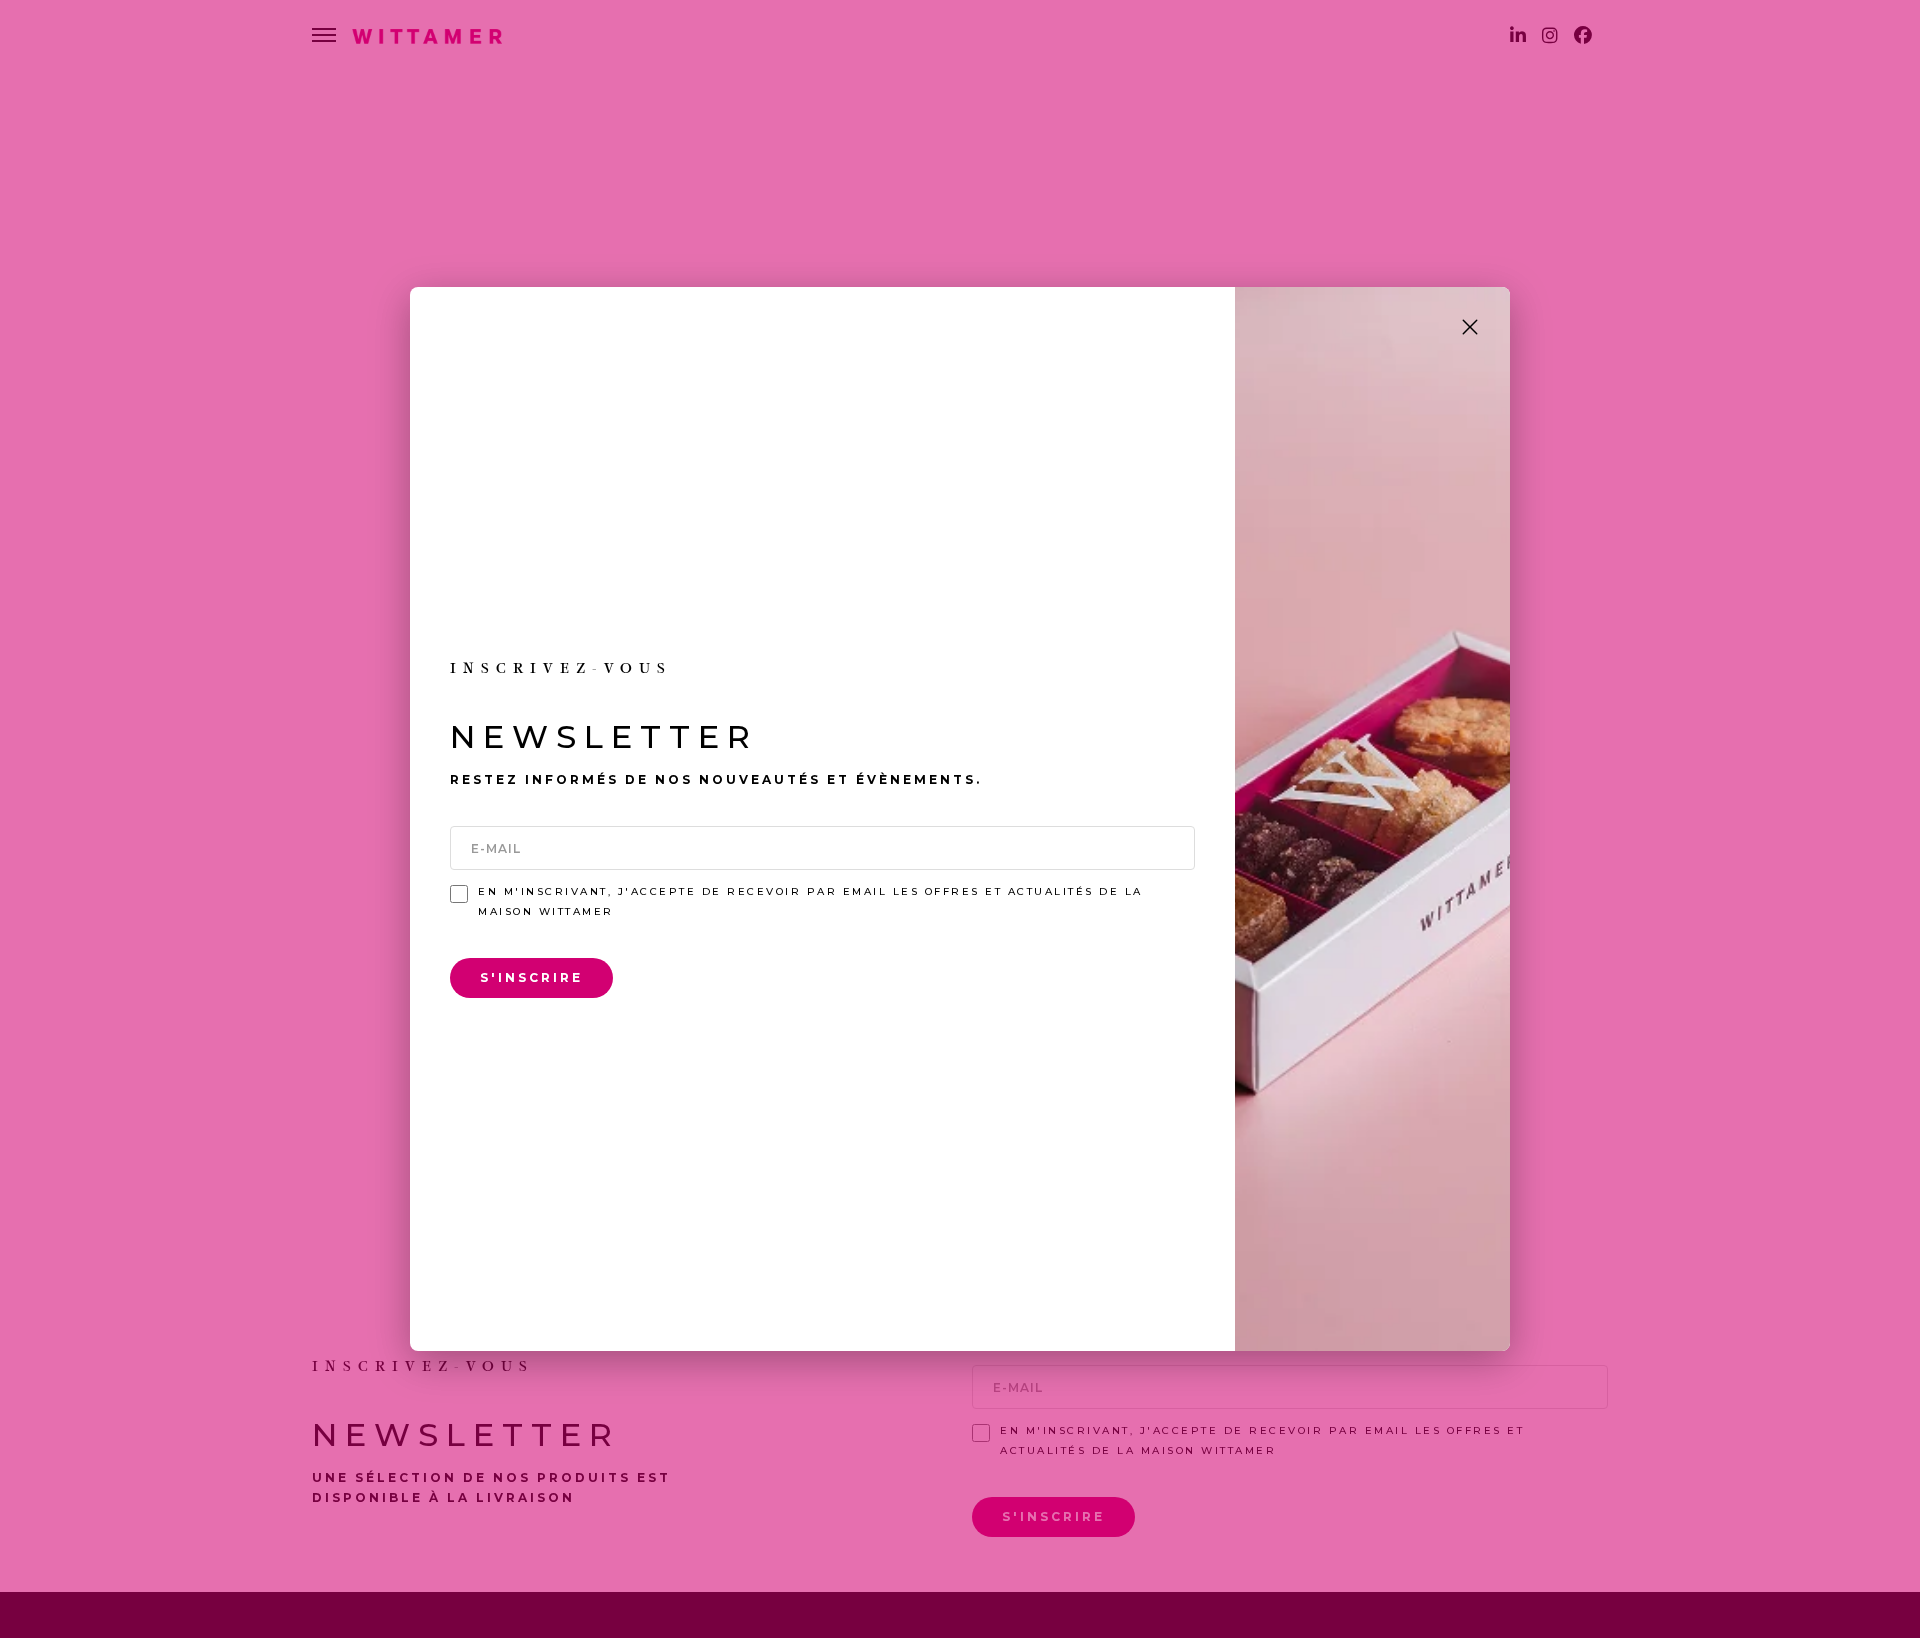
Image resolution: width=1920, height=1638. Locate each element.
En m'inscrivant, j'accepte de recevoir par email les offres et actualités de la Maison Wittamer (810, 901)
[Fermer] (1470, 327)
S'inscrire (531, 977)
